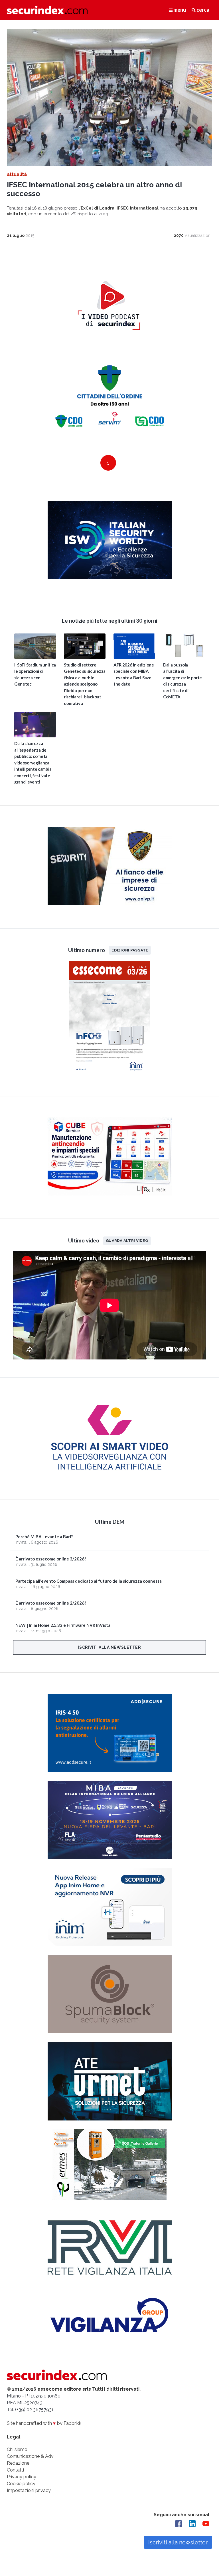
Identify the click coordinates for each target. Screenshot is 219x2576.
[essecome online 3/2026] (109, 1075)
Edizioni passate (130, 950)
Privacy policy (22, 2477)
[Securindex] (47, 10)
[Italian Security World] (110, 578)
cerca (202, 10)
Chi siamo (17, 2449)
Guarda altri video (127, 1240)
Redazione (18, 2463)
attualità (17, 174)
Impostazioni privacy (29, 2490)
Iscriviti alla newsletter (110, 1647)
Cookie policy (21, 2484)
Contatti (15, 2470)
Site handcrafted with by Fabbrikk (44, 2423)
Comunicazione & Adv (30, 2456)
